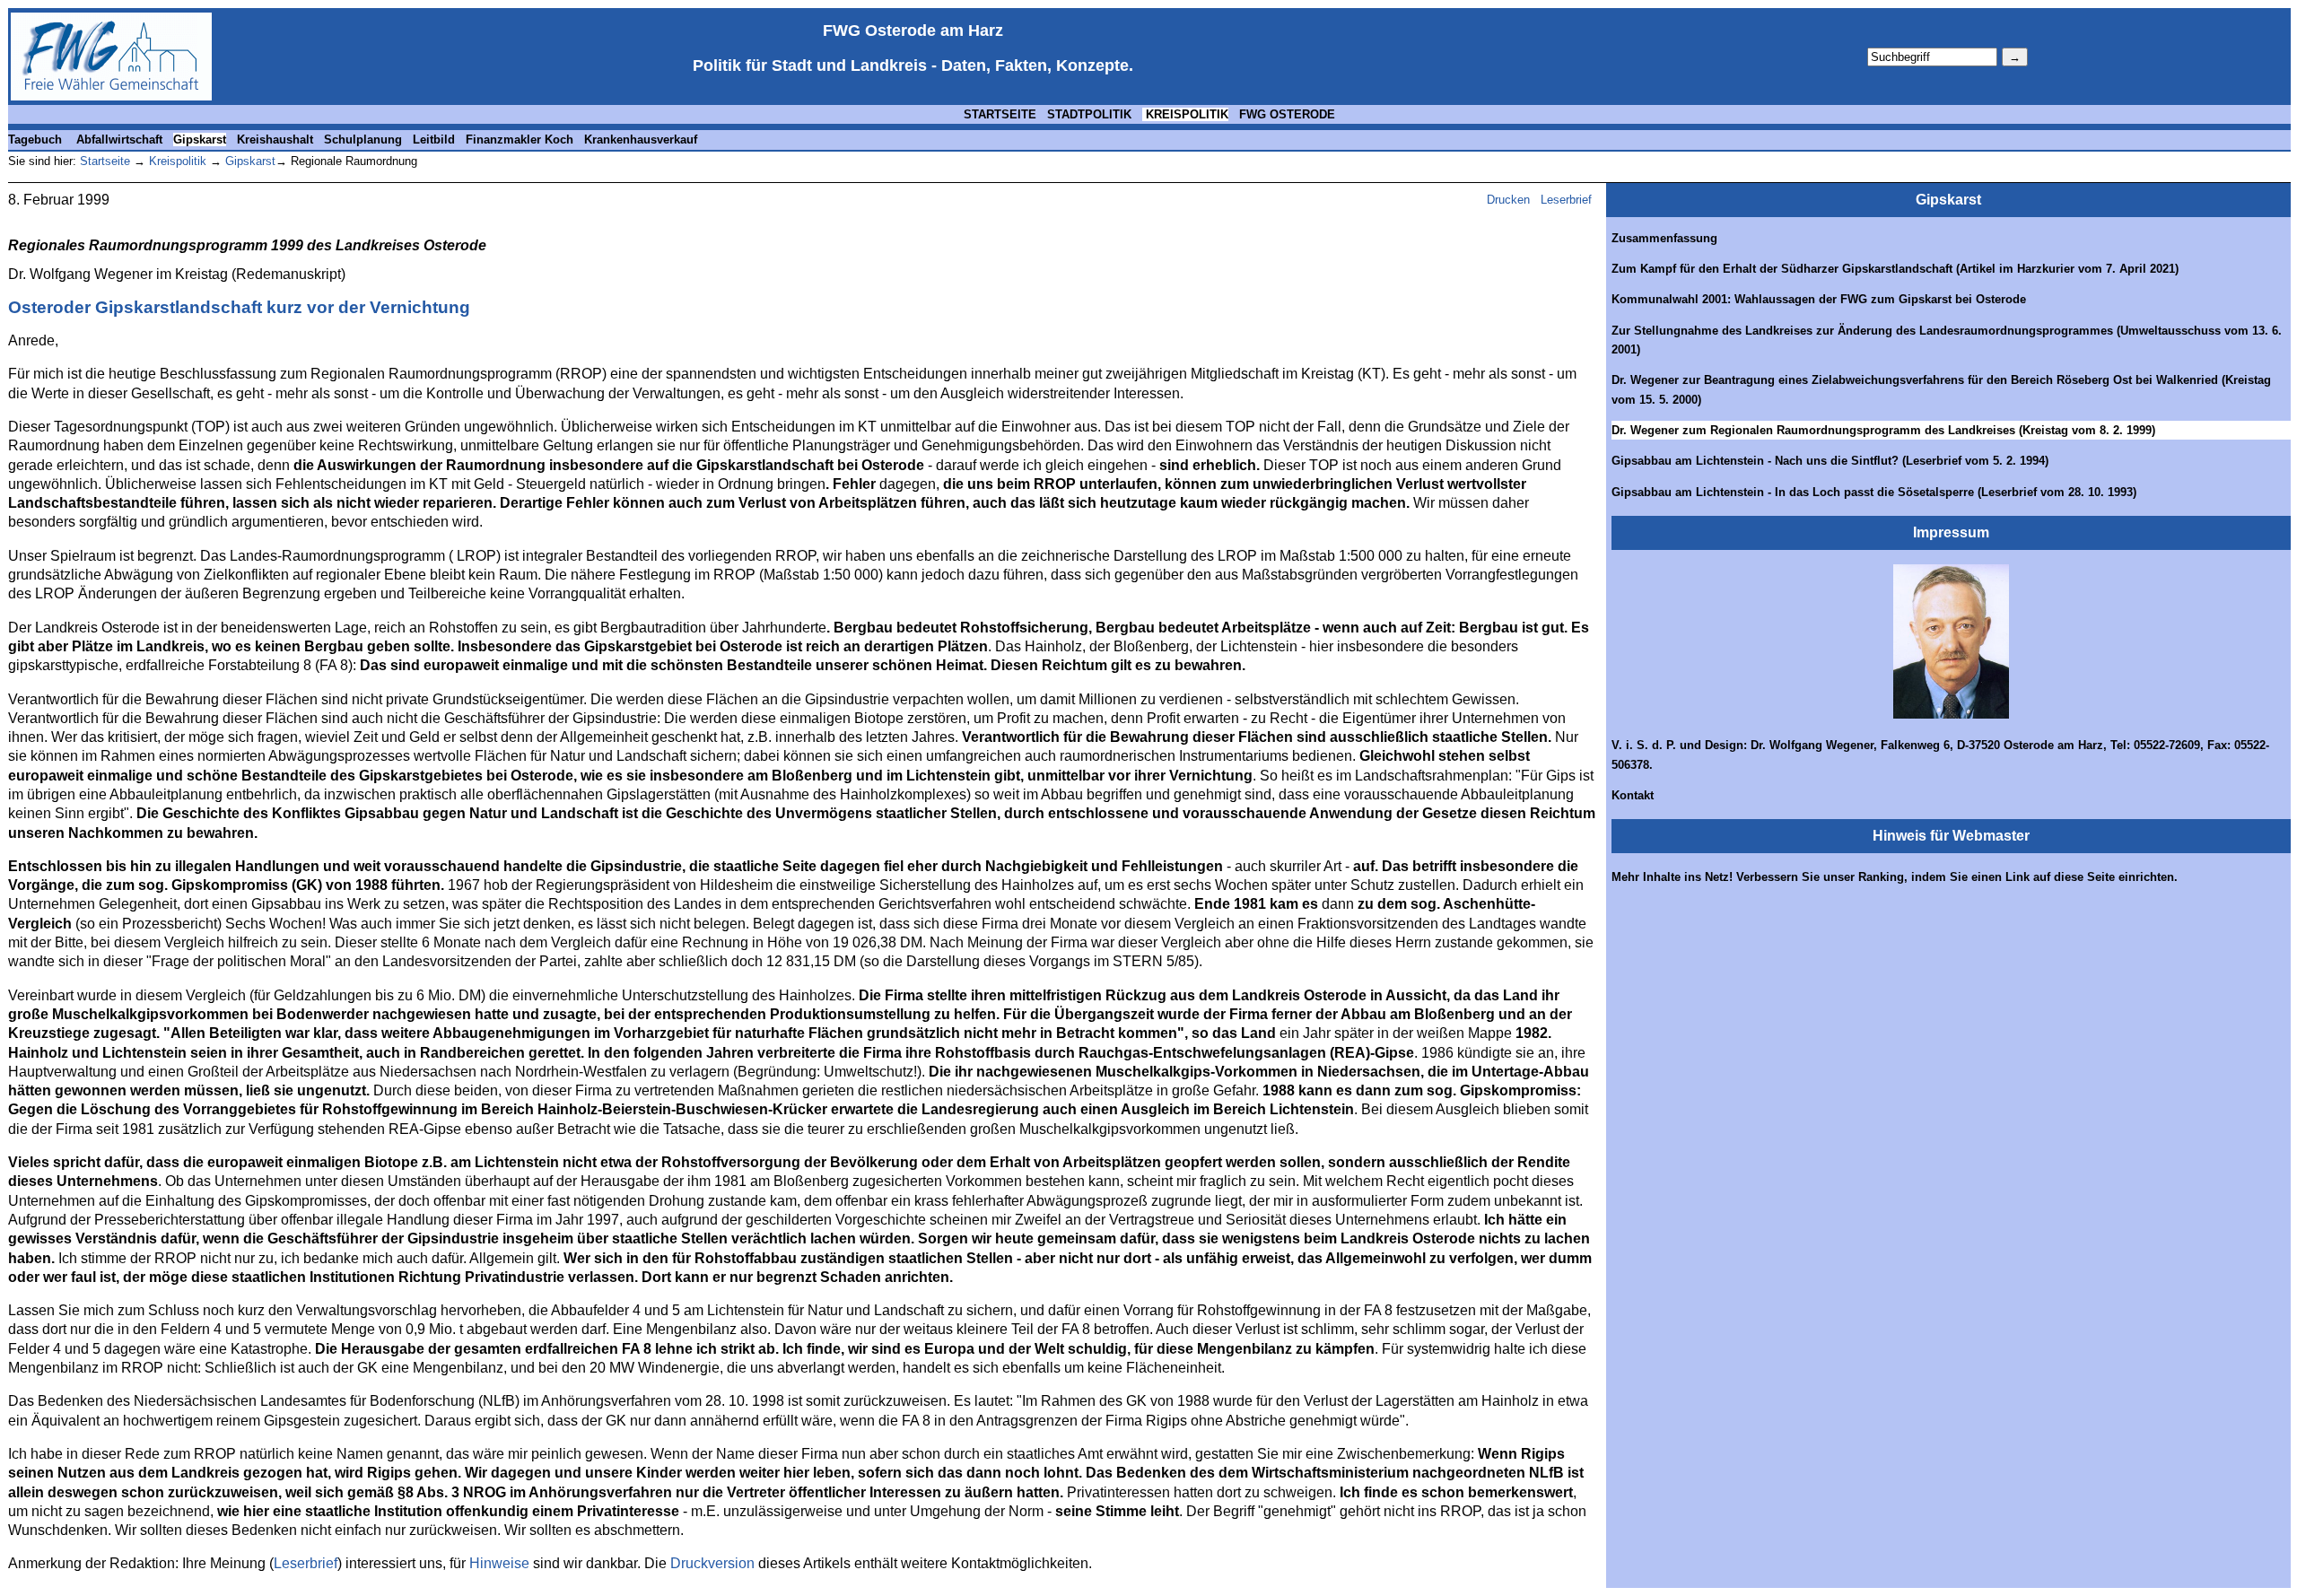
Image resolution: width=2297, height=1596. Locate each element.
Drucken (1508, 200)
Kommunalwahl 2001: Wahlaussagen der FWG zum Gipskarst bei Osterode (1819, 299)
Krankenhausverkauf (641, 140)
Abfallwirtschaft (119, 140)
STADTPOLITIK (1089, 114)
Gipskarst (200, 140)
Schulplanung (363, 140)
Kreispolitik (176, 161)
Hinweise (499, 1563)
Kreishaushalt (275, 140)
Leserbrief (1568, 200)
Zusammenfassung (1664, 238)
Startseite (105, 161)
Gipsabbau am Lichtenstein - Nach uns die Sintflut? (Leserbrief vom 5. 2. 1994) (1830, 461)
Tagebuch (35, 140)
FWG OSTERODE (1287, 114)
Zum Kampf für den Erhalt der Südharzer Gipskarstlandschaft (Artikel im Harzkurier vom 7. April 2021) (1895, 269)
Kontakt (1633, 795)
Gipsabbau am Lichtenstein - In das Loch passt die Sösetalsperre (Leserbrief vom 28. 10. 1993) (1874, 492)
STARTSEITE (1000, 114)
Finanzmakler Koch (520, 140)
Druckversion (712, 1563)
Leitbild (434, 140)
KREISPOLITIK (1185, 114)
